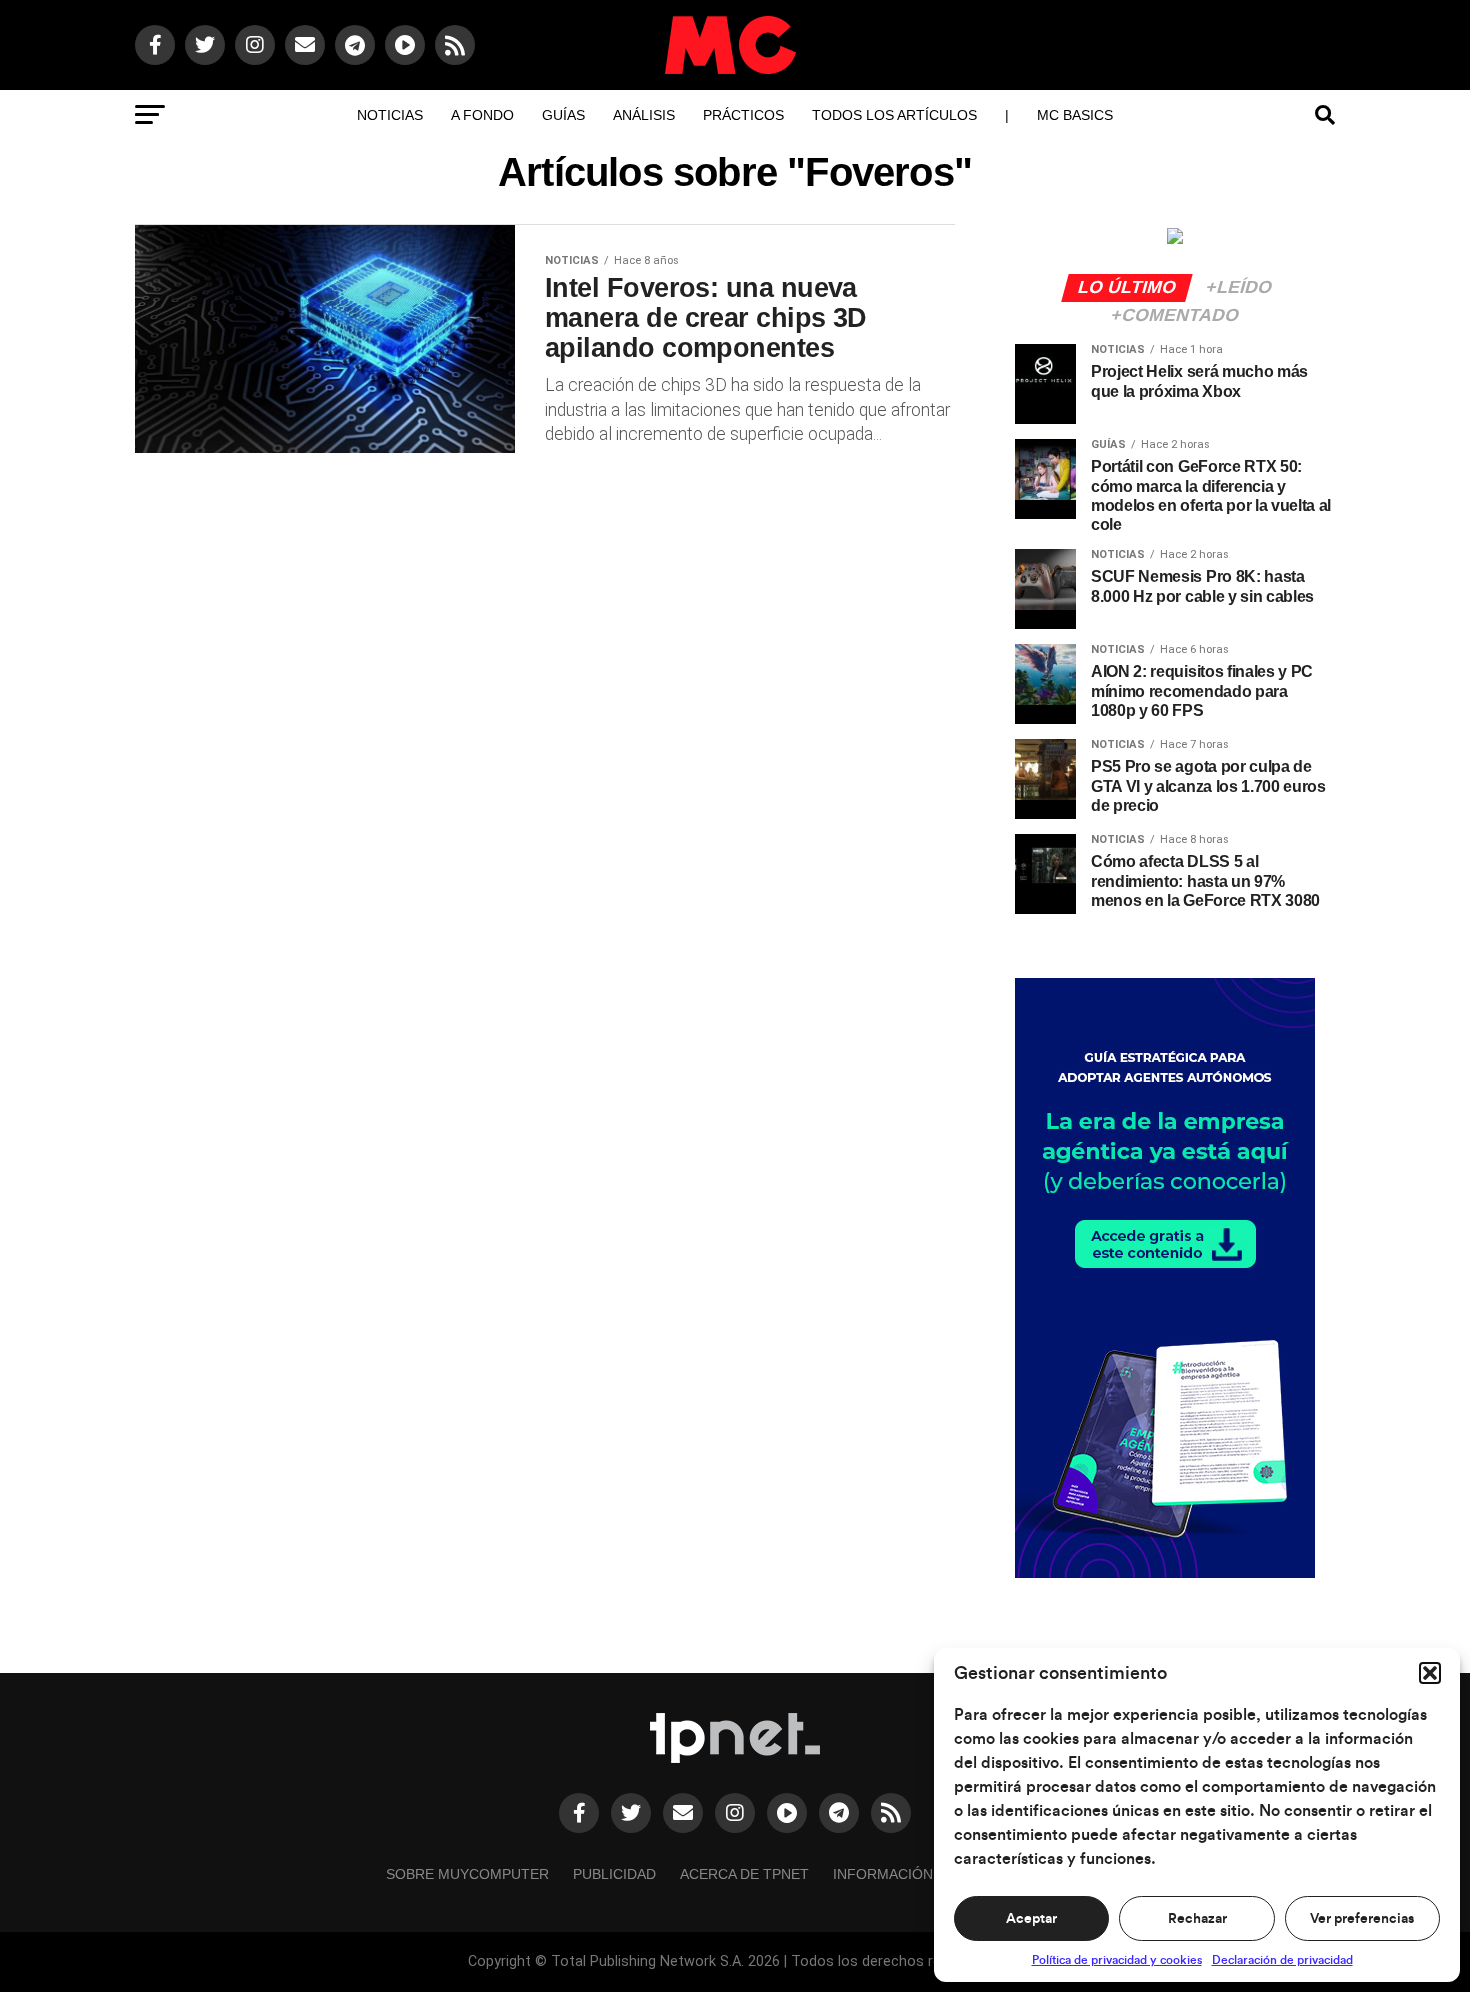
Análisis (644, 115)
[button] (1430, 1673)
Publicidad (614, 1874)
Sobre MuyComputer (467, 1874)
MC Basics (1075, 115)
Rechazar (1197, 1919)
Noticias (390, 115)
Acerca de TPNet (744, 1874)
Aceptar (1031, 1919)
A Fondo (482, 115)
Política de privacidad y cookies (1117, 1960)
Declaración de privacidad (1282, 1960)
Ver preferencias (1362, 1919)
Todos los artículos (894, 115)
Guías (563, 115)
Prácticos (743, 115)
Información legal (907, 1874)
